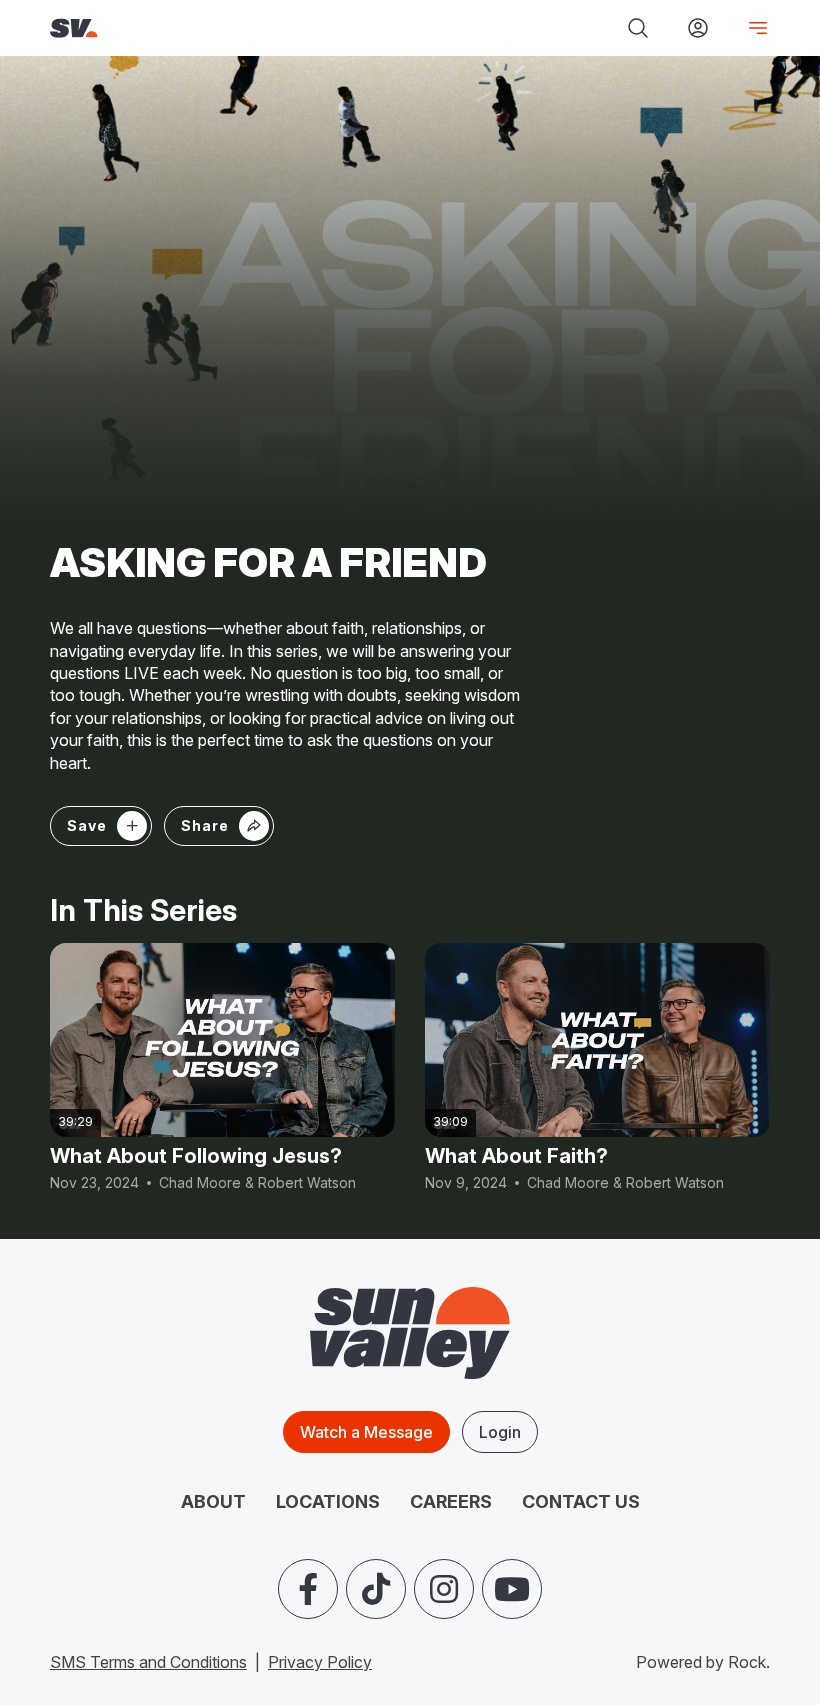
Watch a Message (366, 1432)
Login (500, 1432)
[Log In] (698, 28)
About (213, 1501)
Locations (328, 1501)
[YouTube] (512, 1589)
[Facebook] (308, 1589)
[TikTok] (376, 1589)
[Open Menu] (750, 28)
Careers (451, 1501)
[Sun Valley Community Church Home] (191, 28)
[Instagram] (444, 1589)
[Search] (638, 28)
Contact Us (581, 1501)
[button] (219, 826)
